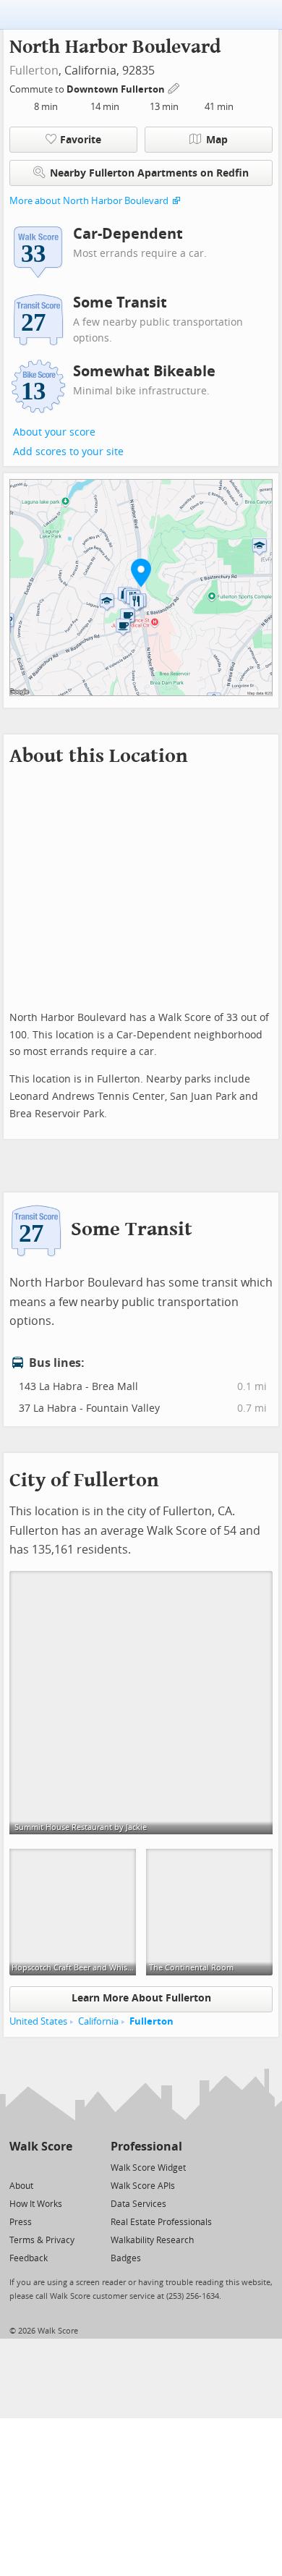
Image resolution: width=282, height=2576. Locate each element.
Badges (126, 2258)
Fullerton (34, 71)
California (98, 2021)
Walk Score (41, 2147)
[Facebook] (40, 2167)
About (21, 2186)
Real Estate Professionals (161, 2222)
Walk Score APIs (143, 2186)
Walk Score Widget (148, 2168)
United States (38, 2021)
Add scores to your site (68, 452)
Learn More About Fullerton (141, 1998)
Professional (146, 2147)
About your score (54, 432)
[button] (141, 572)
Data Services (138, 2204)
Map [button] (217, 140)
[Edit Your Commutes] (174, 87)
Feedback (29, 2258)
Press (21, 2222)
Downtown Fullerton (117, 89)
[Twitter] (18, 2167)
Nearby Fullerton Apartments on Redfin (149, 173)
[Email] (63, 2167)
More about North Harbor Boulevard (89, 201)
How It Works (36, 2204)
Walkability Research (152, 2240)
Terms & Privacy (42, 2240)
